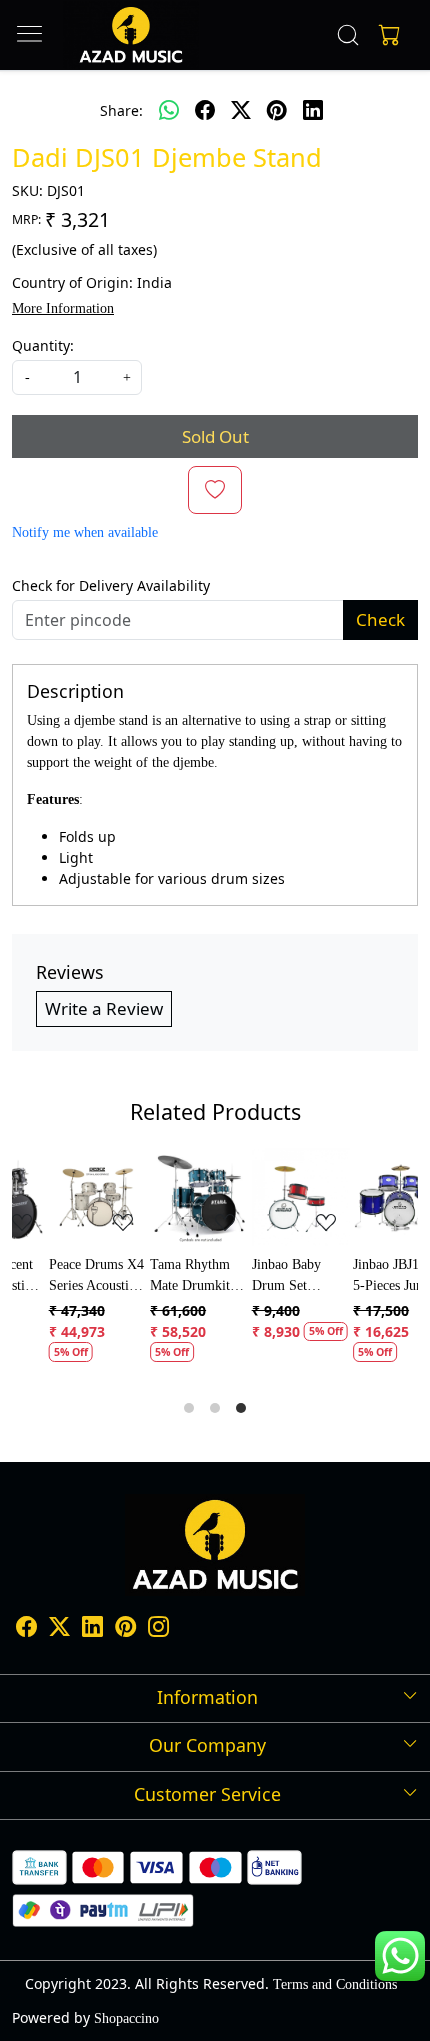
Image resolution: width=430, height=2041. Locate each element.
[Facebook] (26, 1629)
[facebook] (205, 111)
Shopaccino (126, 2018)
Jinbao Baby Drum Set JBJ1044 (255, 1276)
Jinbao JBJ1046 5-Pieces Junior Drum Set (365, 1276)
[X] (59, 1629)
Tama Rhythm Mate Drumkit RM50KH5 (159, 1276)
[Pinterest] (125, 1629)
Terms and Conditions (335, 1984)
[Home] (130, 35)
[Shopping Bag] (385, 35)
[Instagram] (158, 1629)
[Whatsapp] (169, 111)
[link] (348, 35)
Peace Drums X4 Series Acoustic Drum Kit (65, 1276)
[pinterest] (277, 111)
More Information (63, 308)
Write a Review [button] (104, 1008)
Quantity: (43, 345)
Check (380, 619)
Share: (121, 110)
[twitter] (241, 111)
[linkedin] (313, 111)
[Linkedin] (92, 1629)
